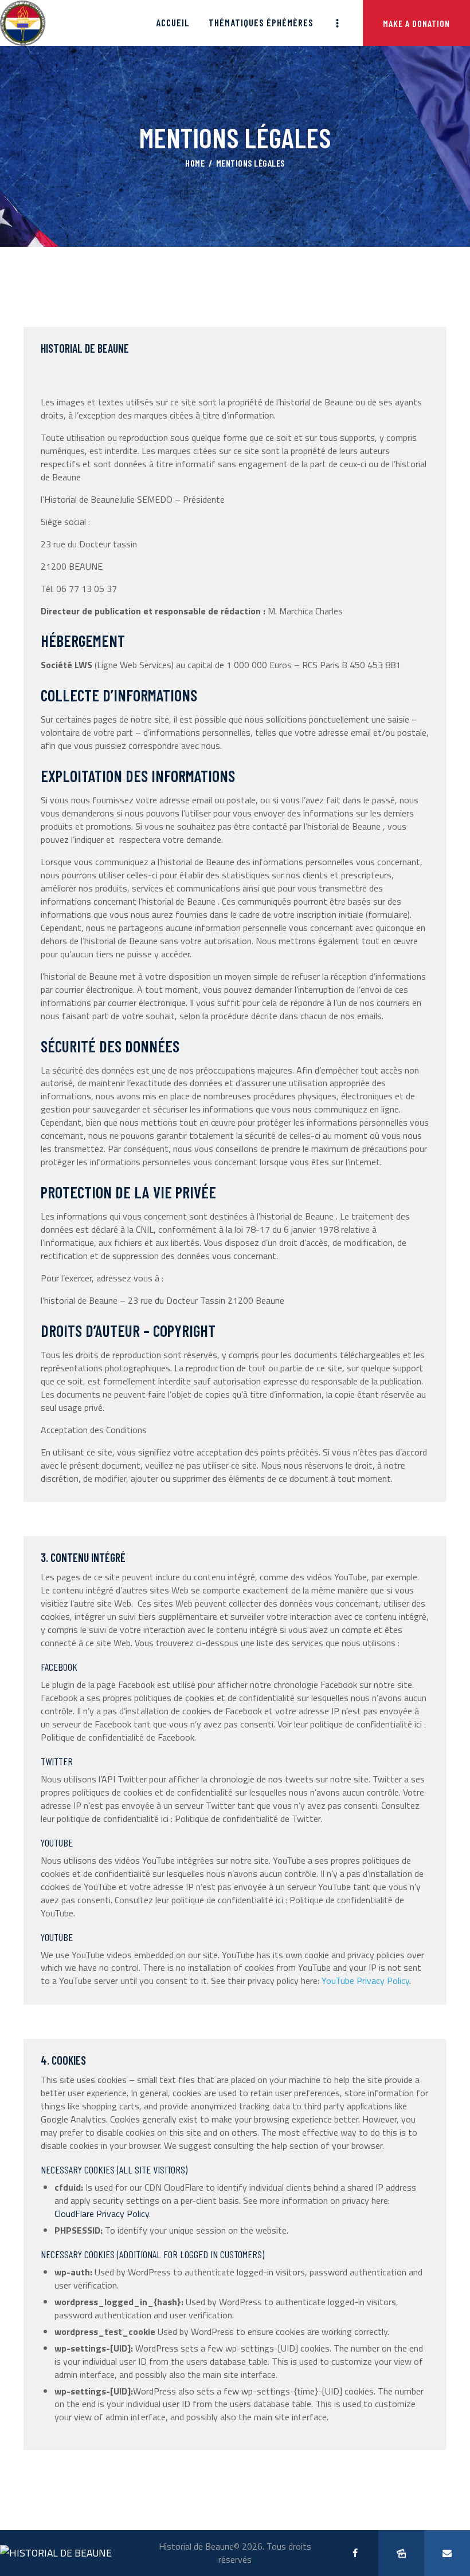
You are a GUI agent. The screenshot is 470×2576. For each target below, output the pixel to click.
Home (195, 163)
